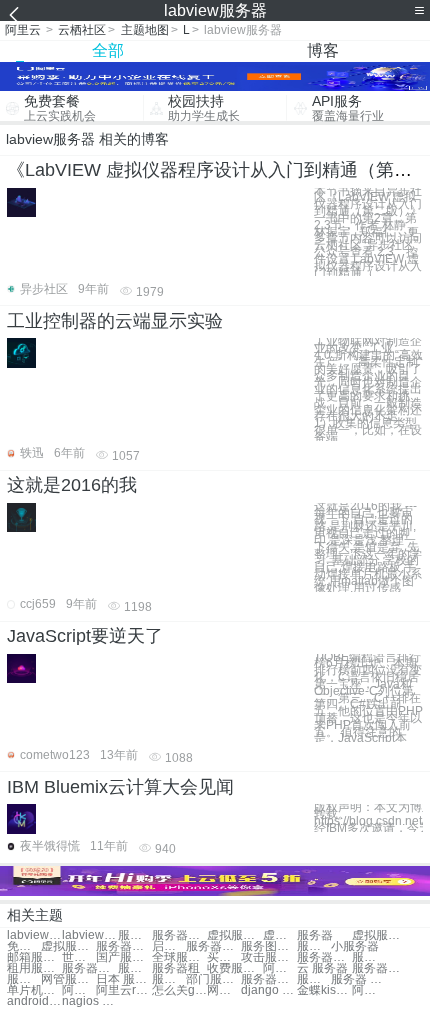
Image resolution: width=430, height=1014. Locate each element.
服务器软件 (369, 957)
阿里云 (23, 30)
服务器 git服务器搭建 (314, 946)
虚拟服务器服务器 (280, 935)
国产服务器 (123, 957)
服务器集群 (89, 968)
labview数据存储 (34, 935)
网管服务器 (68, 979)
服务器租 (176, 968)
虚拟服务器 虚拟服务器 (379, 935)
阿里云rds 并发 (123, 990)
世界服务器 (79, 957)
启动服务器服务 (169, 946)
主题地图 (145, 30)
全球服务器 (179, 957)
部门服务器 (213, 979)
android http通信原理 (34, 1001)
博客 (323, 50)
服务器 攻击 (358, 979)
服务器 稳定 (314, 979)
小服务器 (355, 946)
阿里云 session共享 (79, 990)
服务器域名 (169, 979)
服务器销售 (324, 957)
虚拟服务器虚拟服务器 (68, 946)
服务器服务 (135, 935)
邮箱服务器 (34, 957)
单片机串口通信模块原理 (34, 990)
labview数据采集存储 (89, 935)
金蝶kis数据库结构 (324, 990)
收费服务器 (234, 968)
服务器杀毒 (135, 968)
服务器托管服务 (213, 946)
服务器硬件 (379, 968)
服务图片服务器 (268, 946)
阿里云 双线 (369, 990)
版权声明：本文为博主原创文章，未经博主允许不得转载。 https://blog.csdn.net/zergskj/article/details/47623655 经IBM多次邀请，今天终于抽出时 (368, 817)
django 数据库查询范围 (268, 990)
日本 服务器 (123, 979)
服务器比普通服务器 (123, 946)
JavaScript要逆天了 (85, 636)
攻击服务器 (268, 957)
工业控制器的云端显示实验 (115, 321)
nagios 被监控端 (89, 1001)
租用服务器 (34, 968)
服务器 (315, 935)
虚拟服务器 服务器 (234, 935)
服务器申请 (24, 979)
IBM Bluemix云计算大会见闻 (120, 787)
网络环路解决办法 (224, 990)
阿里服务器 (280, 968)
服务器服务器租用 (179, 935)
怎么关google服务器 (179, 990)
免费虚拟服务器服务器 (24, 946)
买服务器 (224, 957)
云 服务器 (322, 968)
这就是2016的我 (72, 485)
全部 (108, 50)
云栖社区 (82, 30)
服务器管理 (268, 979)
